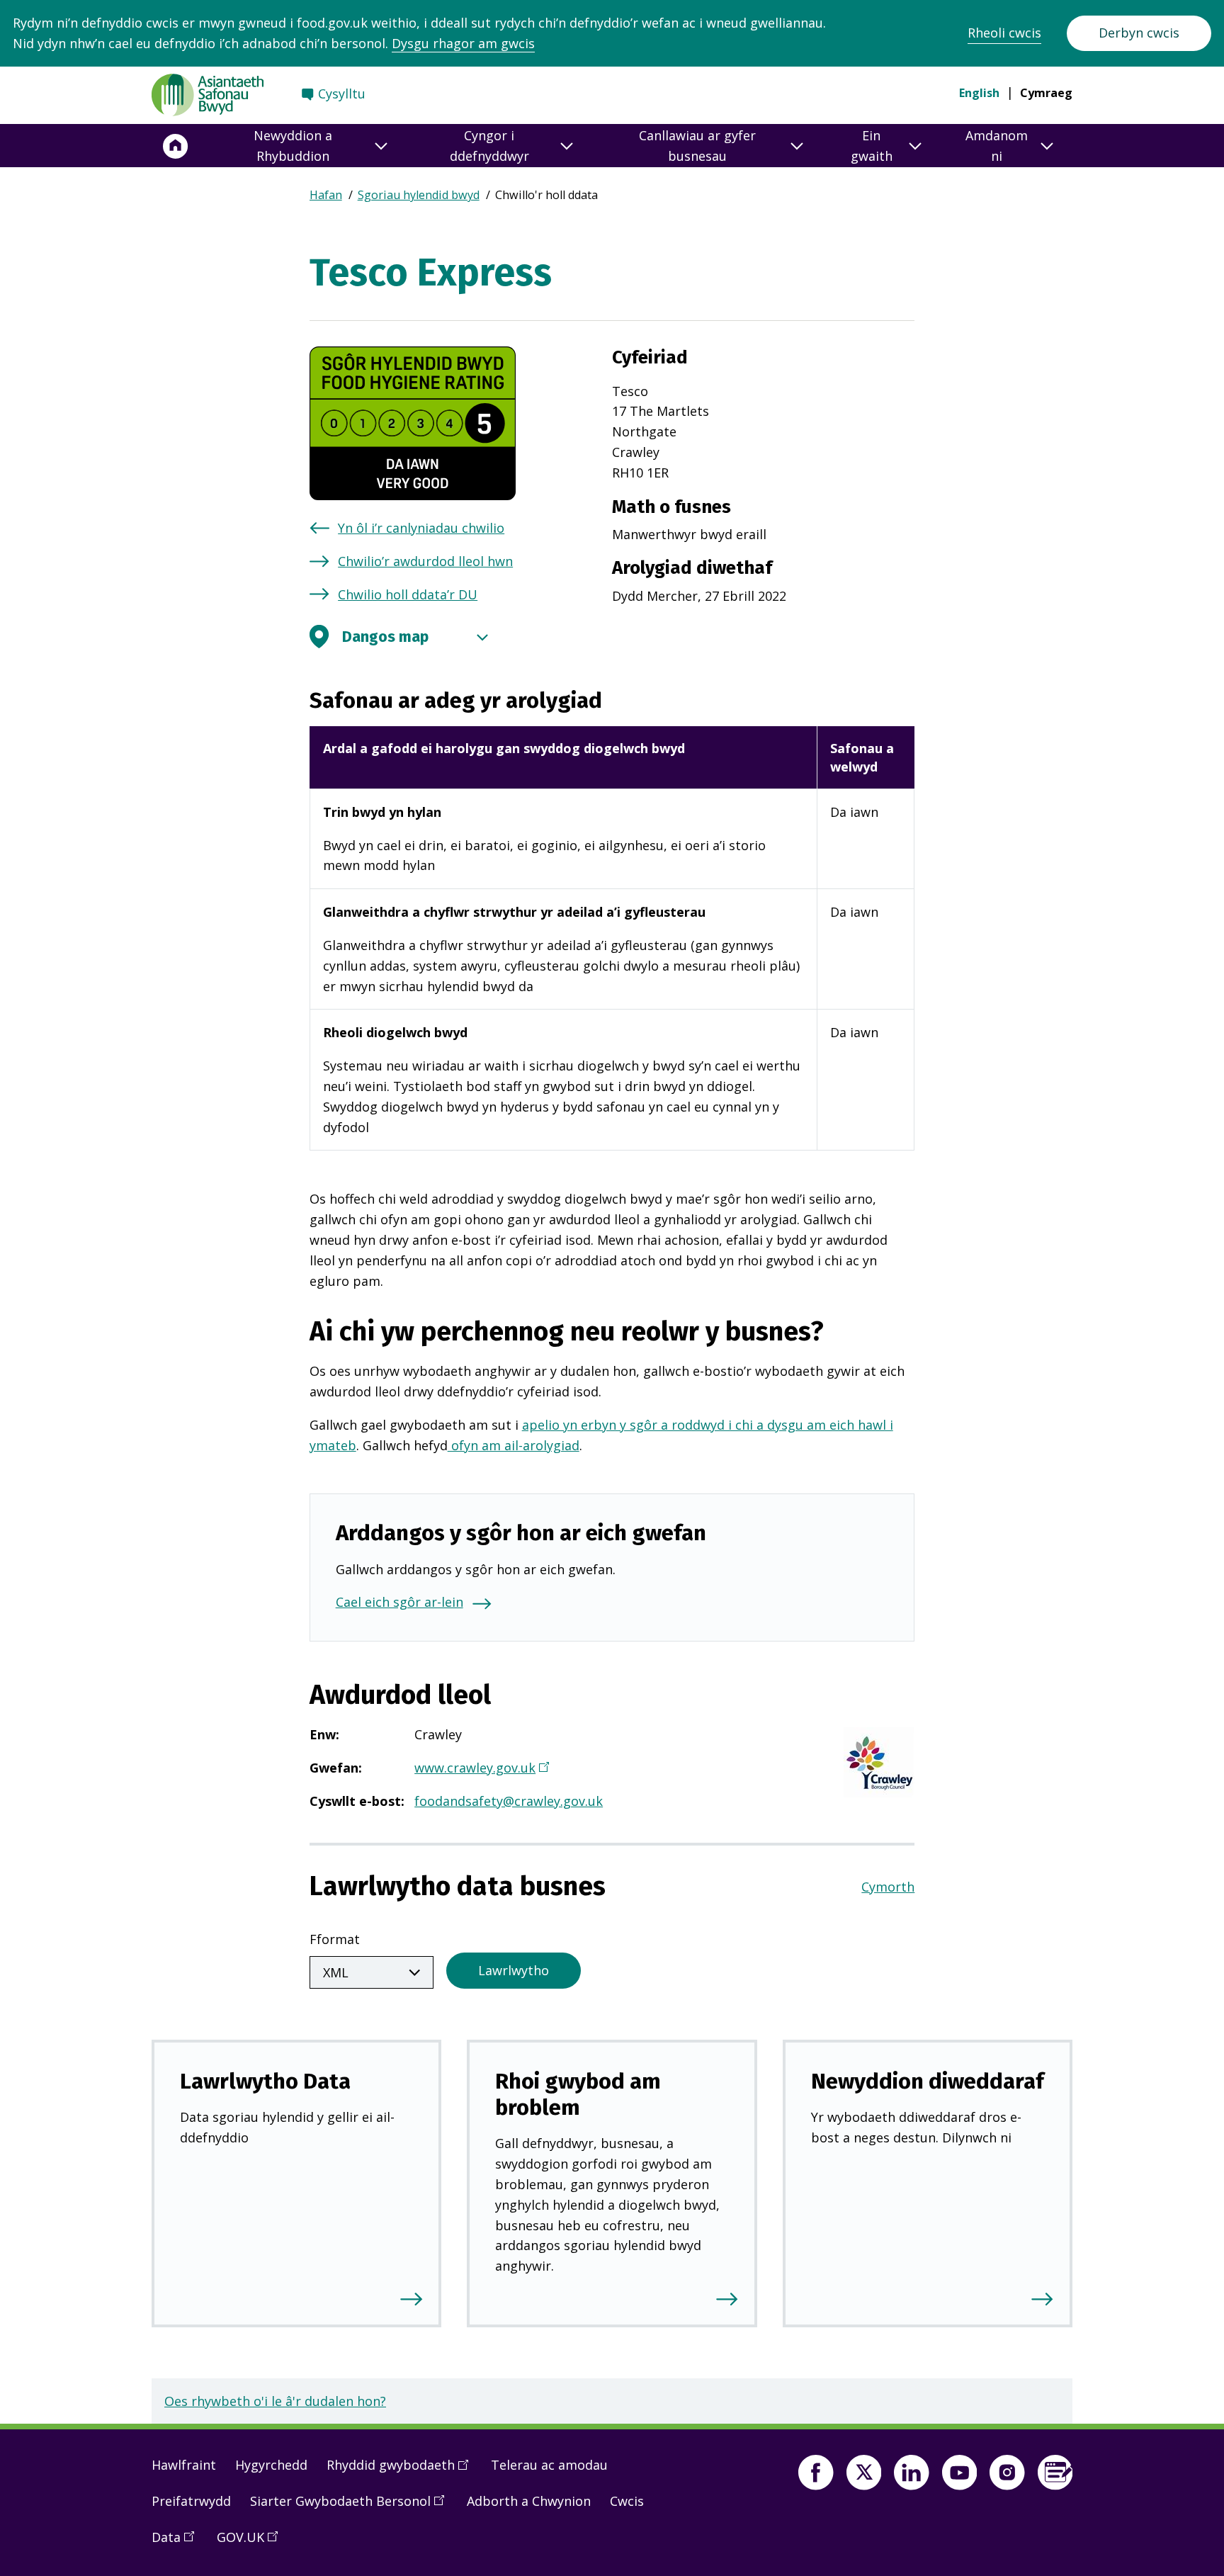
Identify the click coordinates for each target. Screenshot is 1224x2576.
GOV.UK (252, 2543)
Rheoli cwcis (1004, 33)
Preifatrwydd (191, 2501)
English (979, 93)
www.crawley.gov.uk (481, 1769)
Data (178, 2543)
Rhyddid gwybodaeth (402, 2470)
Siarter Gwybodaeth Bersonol (352, 2507)
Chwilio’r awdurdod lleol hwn (425, 561)
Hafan (326, 195)
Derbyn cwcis (1139, 33)
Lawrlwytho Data (265, 2081)
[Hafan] (176, 146)
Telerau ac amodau (549, 2465)
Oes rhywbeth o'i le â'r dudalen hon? (275, 2401)
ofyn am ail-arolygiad (514, 1445)
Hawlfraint (184, 2465)
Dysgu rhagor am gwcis (463, 43)
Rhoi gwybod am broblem (578, 2094)
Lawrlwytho (514, 1970)
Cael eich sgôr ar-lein (399, 1602)
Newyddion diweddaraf (928, 2081)
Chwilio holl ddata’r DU (408, 594)
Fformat (335, 1939)
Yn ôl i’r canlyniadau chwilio (421, 528)
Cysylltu (342, 94)
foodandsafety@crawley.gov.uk (509, 1801)
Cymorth (888, 1887)
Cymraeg (1046, 93)
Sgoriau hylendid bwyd (419, 195)
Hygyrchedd (271, 2465)
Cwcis (627, 2501)
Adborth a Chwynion (529, 2501)
